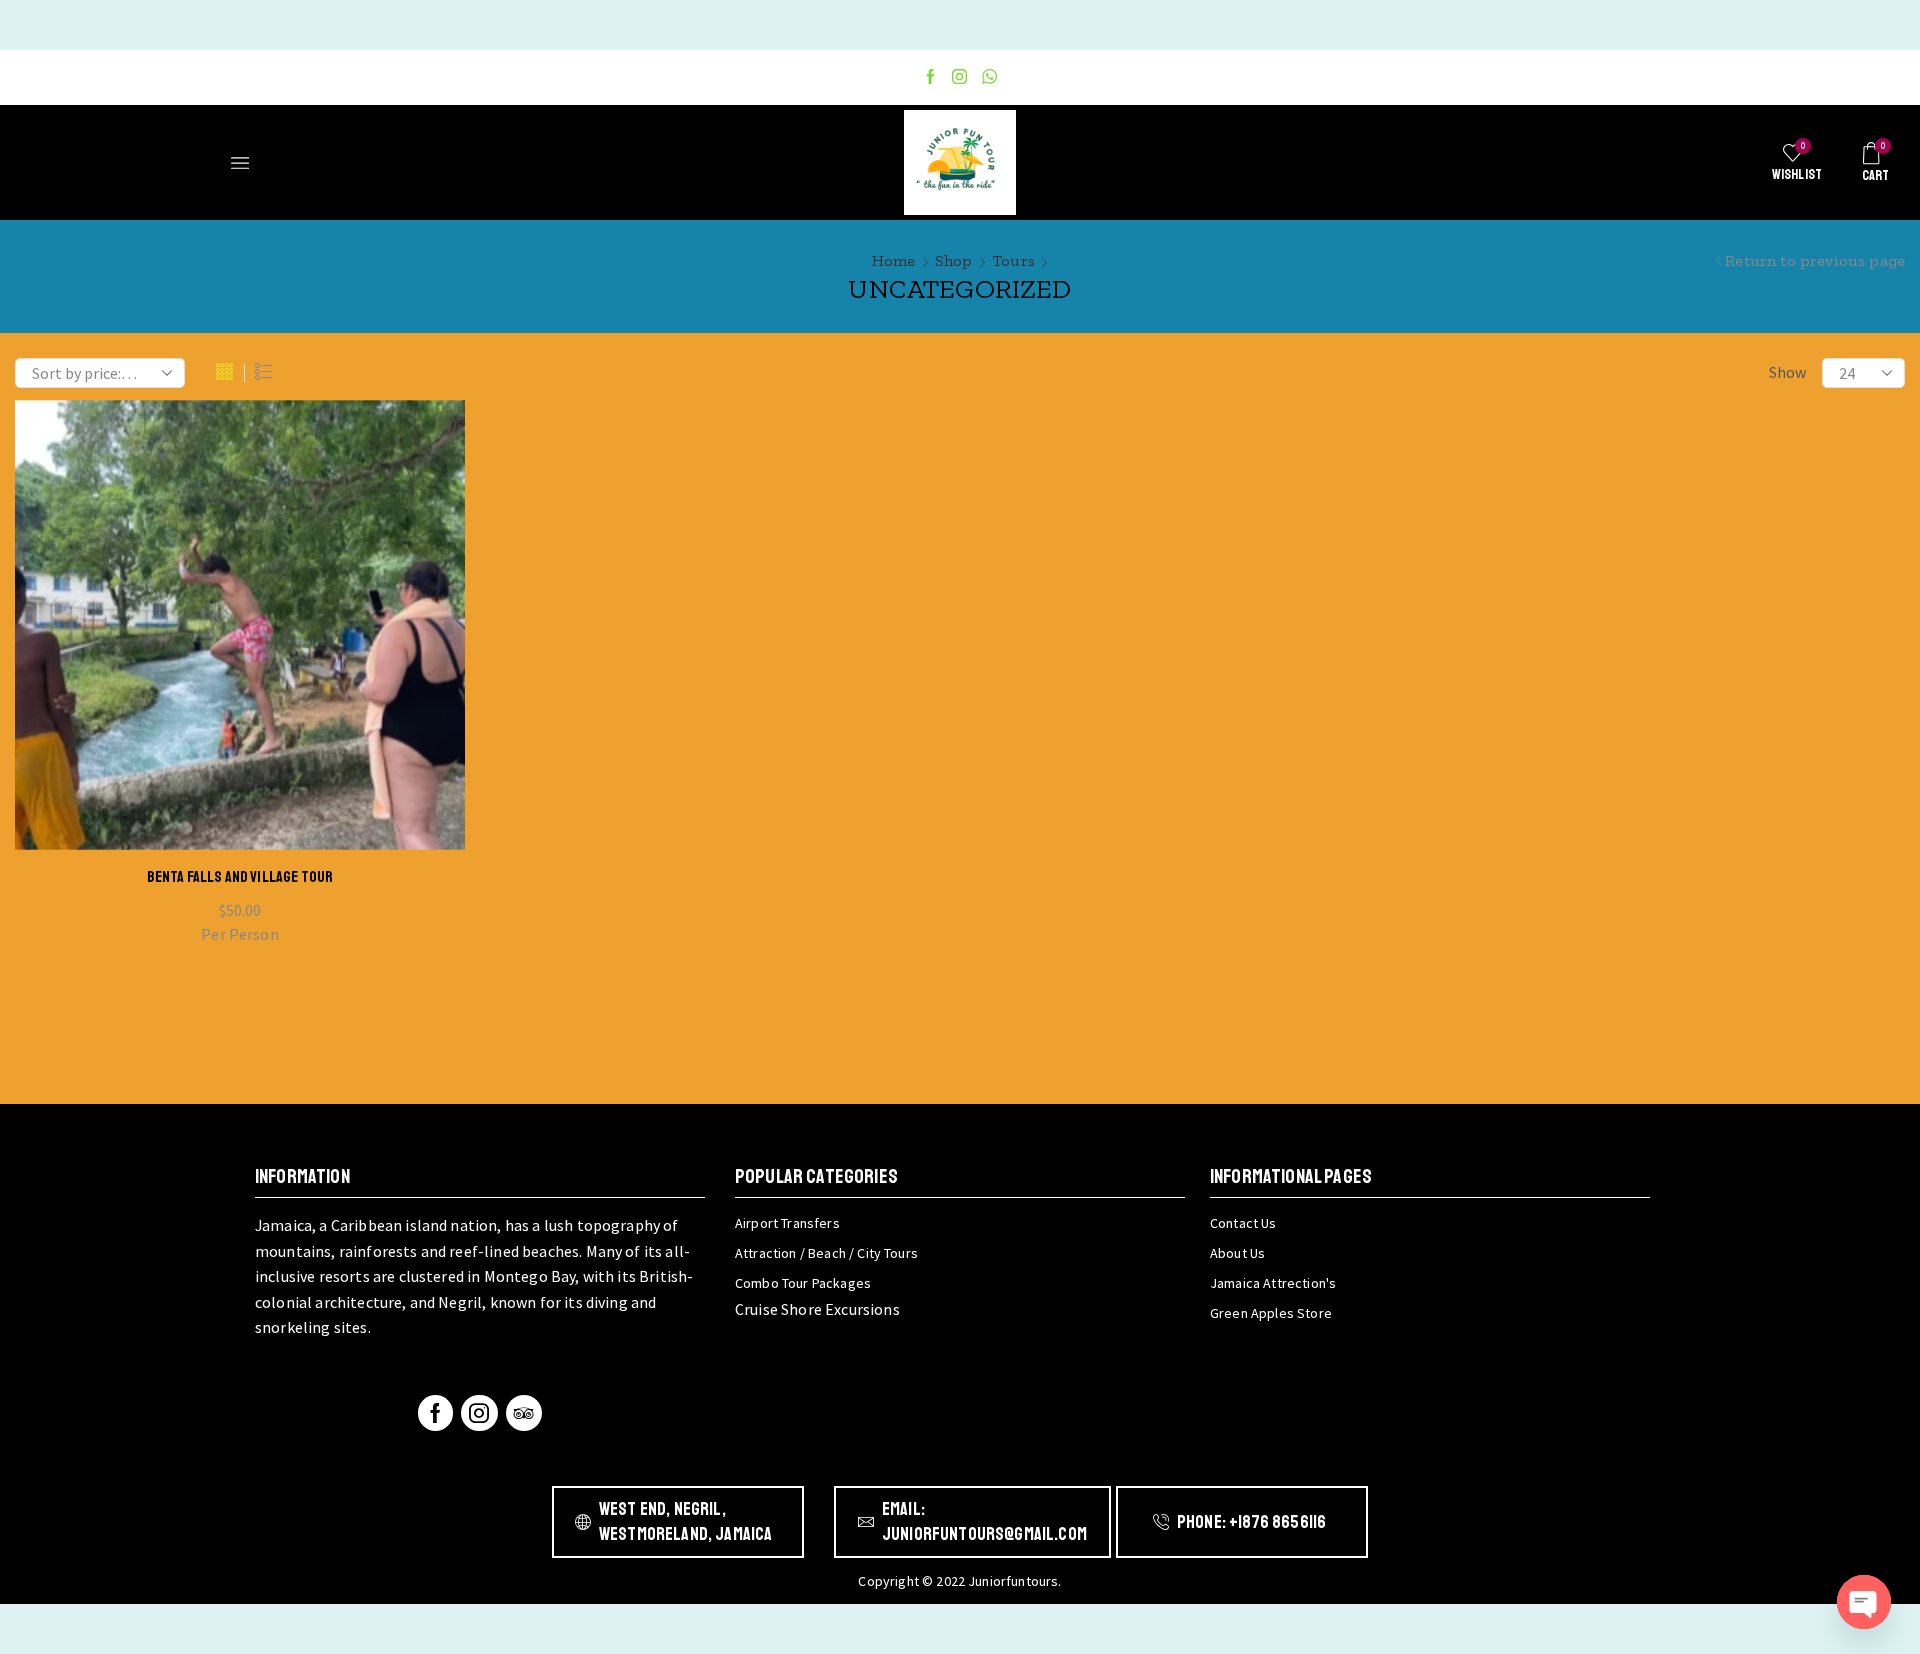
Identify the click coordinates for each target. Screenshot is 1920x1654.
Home (894, 260)
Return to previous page (1815, 260)
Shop (954, 260)
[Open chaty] (1864, 1602)
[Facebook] (930, 77)
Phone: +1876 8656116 (1251, 1522)
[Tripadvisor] (524, 1413)
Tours (1013, 260)
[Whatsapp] (989, 77)
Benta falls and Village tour (240, 877)
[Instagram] (959, 77)
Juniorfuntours (1013, 1581)
